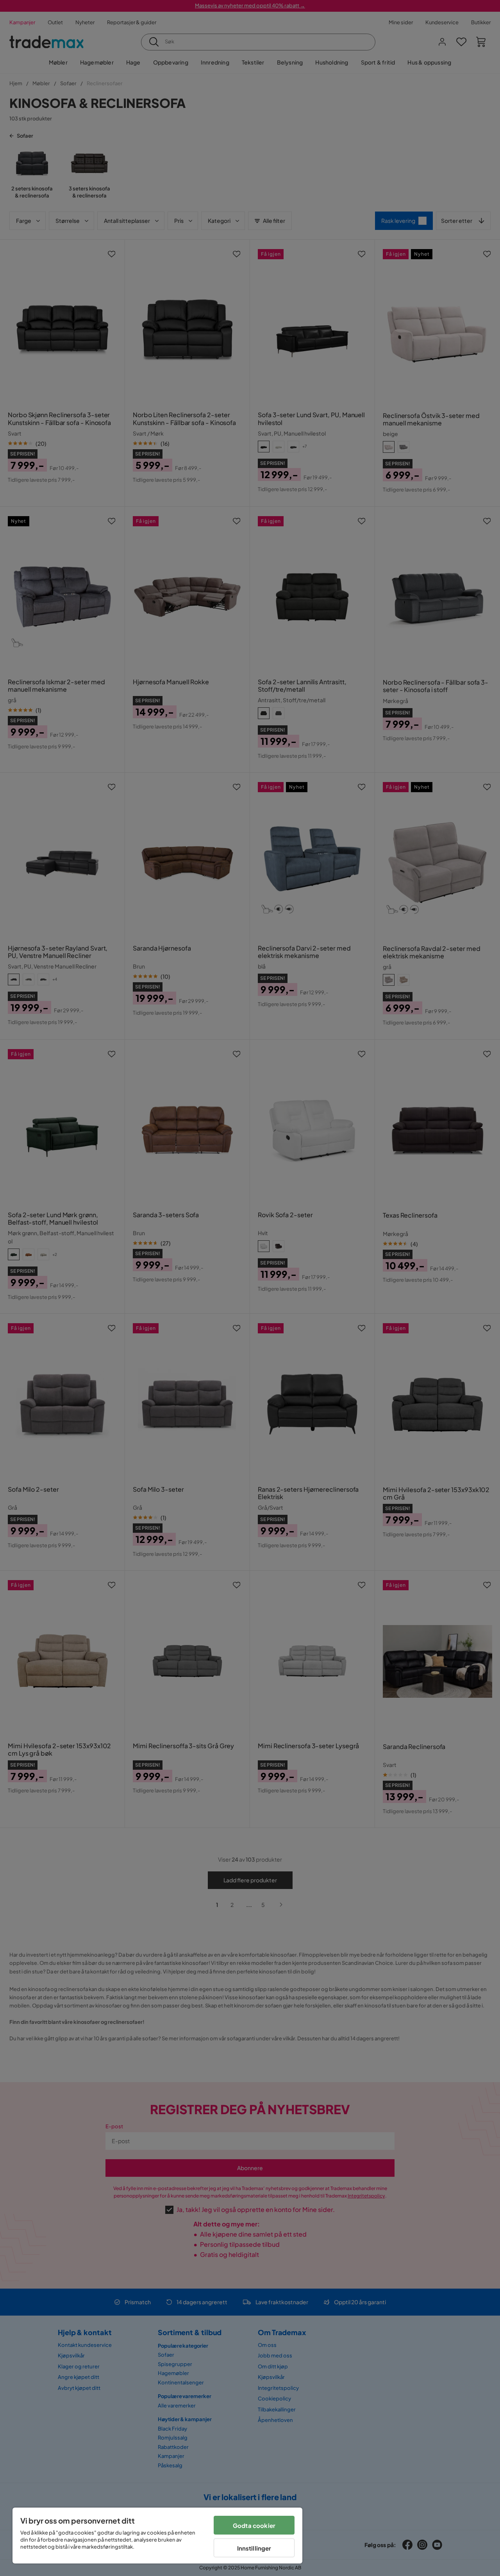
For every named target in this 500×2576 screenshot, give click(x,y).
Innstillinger (254, 2548)
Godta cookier (254, 2525)
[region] (157, 2536)
